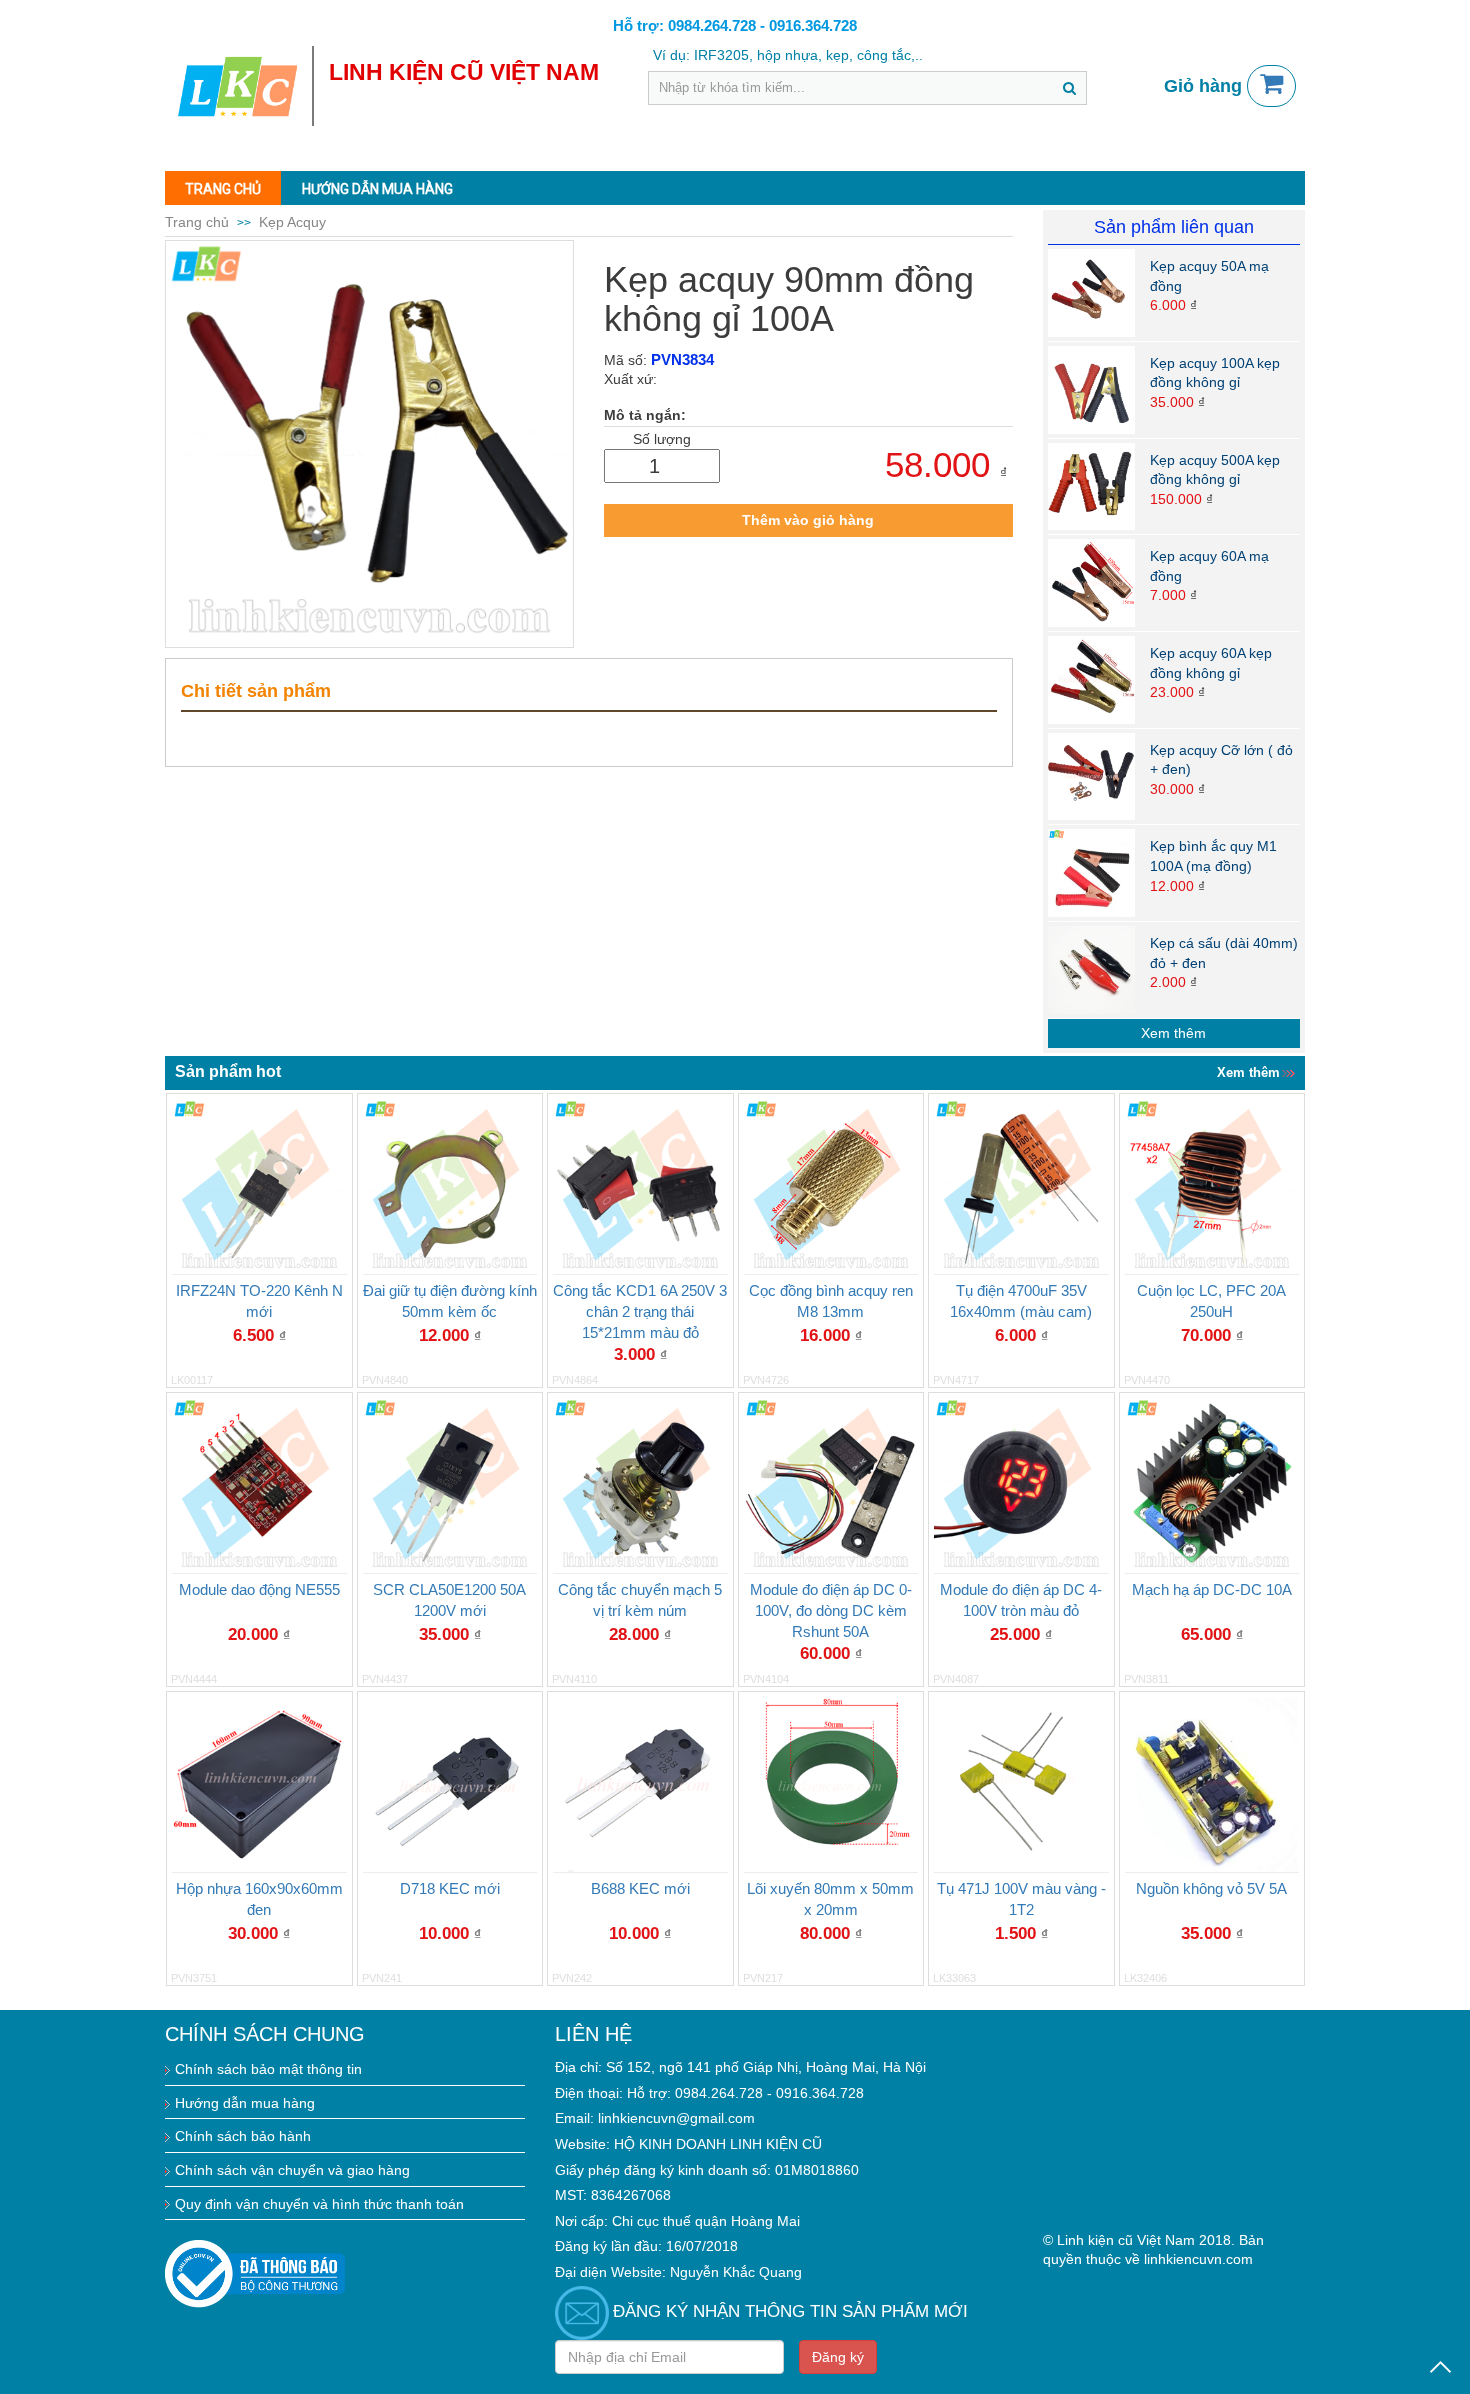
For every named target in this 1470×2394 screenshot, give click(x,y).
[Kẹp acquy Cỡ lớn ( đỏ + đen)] (1092, 775)
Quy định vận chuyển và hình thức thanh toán (319, 2204)
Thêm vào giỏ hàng (808, 520)
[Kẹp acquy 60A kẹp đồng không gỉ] (1092, 679)
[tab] (589, 692)
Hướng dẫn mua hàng (377, 189)
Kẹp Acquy (292, 222)
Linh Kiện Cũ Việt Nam (464, 72)
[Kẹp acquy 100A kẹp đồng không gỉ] (1092, 388)
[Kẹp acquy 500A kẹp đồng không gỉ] (1092, 485)
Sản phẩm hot (228, 1071)
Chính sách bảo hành (243, 2136)
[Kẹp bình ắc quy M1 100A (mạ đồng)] (1092, 872)
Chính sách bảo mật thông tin (268, 2069)
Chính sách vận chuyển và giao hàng (292, 2170)
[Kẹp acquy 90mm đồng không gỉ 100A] (369, 444)
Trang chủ (223, 189)
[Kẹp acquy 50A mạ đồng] (1092, 292)
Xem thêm (1173, 1033)
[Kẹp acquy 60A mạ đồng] (1092, 582)
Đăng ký (838, 2357)
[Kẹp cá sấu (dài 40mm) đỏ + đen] (1092, 969)
